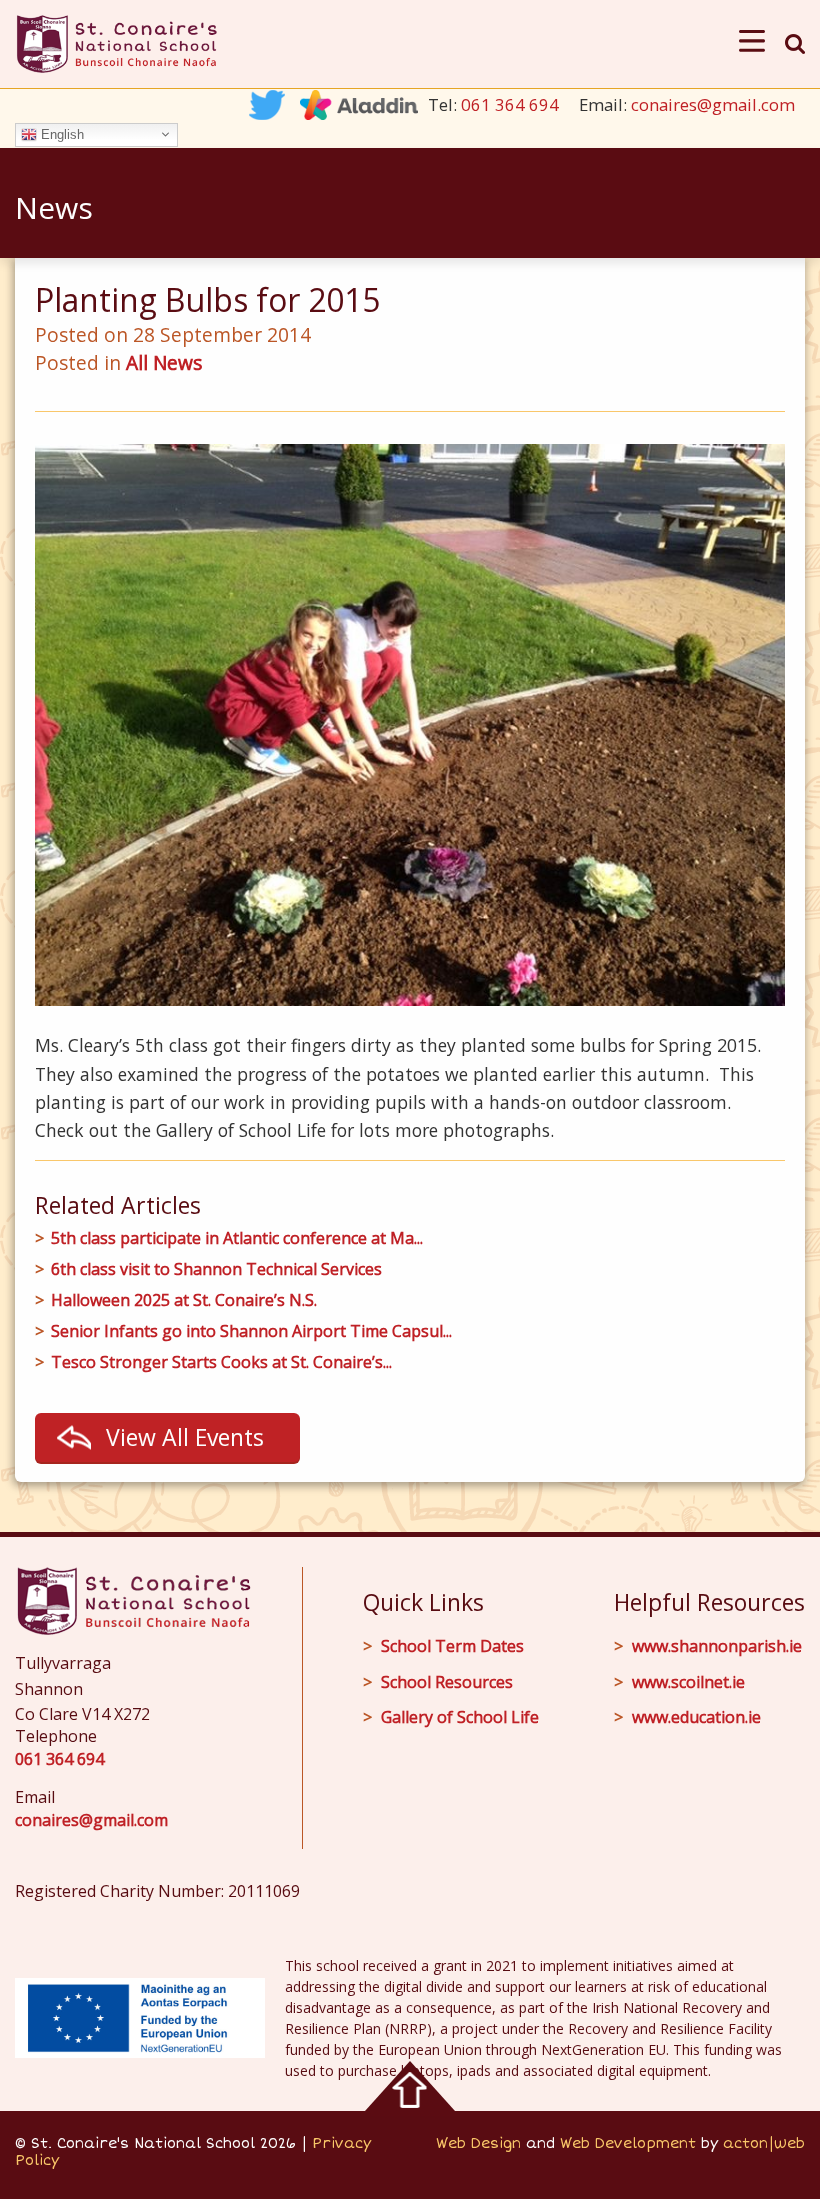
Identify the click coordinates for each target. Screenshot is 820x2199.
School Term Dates (452, 1646)
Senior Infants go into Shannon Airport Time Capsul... (251, 1331)
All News (164, 362)
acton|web (764, 2143)
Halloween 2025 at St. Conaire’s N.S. (184, 1300)
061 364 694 (510, 104)
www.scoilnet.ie (688, 1682)
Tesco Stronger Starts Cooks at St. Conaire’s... (221, 1362)
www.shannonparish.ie (717, 1646)
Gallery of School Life (460, 1717)
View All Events (185, 1437)
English (60, 133)
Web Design (478, 2143)
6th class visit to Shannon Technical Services (216, 1269)
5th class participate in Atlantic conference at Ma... (237, 1238)
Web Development (628, 2143)
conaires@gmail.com (713, 104)
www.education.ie (696, 1717)
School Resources (447, 1682)
